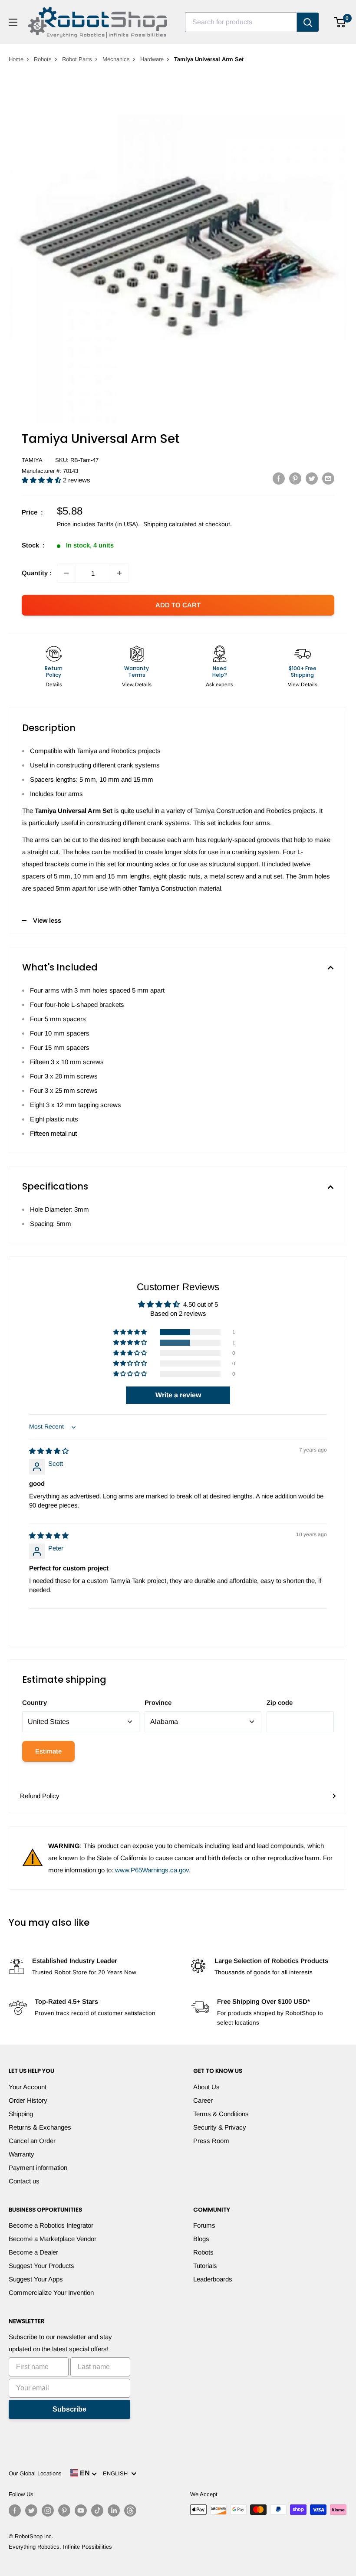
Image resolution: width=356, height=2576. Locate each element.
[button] (42, 480)
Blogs (201, 2239)
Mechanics (116, 59)
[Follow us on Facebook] (15, 2510)
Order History (28, 2100)
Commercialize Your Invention (51, 2293)
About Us (206, 2087)
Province (158, 1703)
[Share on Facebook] (279, 478)
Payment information (38, 2168)
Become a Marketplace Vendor (53, 2239)
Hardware (152, 59)
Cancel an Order (32, 2141)
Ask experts (219, 685)
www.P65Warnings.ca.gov (152, 1870)
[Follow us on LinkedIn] (114, 2510)
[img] (49, 1451)
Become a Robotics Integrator (51, 2225)
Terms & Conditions (221, 2114)
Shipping (21, 2114)
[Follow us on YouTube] (81, 2510)
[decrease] (66, 573)
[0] (340, 22)
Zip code (280, 1703)
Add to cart (178, 605)
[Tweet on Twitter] (312, 478)
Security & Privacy (220, 2127)
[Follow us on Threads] (130, 2510)
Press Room (211, 2141)
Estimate (48, 1751)
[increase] (119, 573)
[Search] (308, 22)
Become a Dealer (33, 2252)
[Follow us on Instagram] (48, 2510)
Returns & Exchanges (40, 2127)
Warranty (21, 2154)
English (117, 2473)
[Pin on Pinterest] (295, 478)
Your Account (28, 2087)
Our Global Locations (35, 2473)
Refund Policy (40, 1796)
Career (203, 2100)
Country (35, 1703)
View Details (137, 685)
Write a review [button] (178, 1395)
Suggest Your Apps (36, 2279)
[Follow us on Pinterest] (64, 2510)
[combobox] (241, 22)
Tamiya (32, 460)
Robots (43, 59)
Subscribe (69, 2409)
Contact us (24, 2181)
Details (54, 685)
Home (16, 59)
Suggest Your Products (41, 2266)
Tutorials (205, 2266)
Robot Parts (77, 59)
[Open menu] (13, 22)
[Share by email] (328, 478)
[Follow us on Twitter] (31, 2510)
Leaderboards (213, 2279)
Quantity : (37, 573)
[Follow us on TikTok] (97, 2510)
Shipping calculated (170, 524)
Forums (204, 2225)
